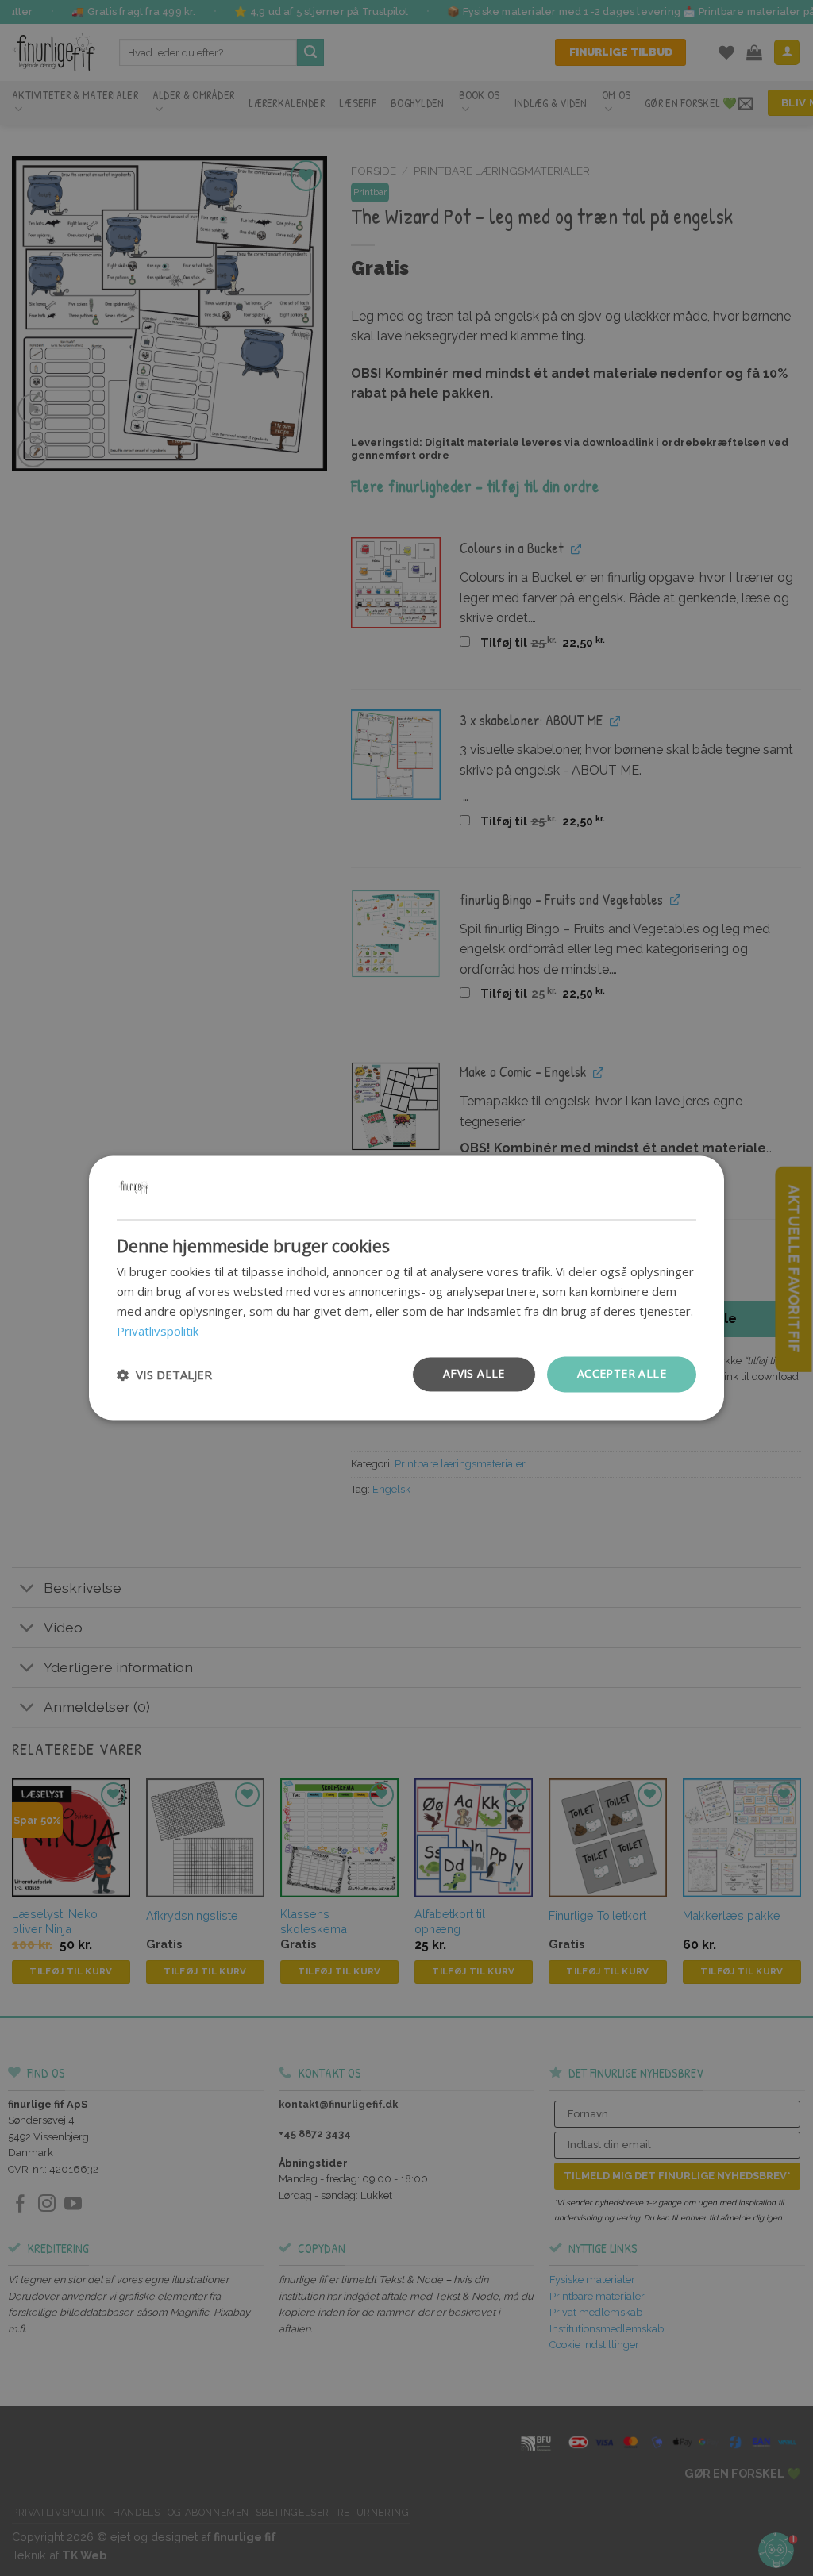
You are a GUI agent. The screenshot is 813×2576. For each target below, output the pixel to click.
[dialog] (406, 1288)
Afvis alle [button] (474, 1374)
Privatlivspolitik (158, 1331)
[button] (164, 1375)
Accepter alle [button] (622, 1374)
